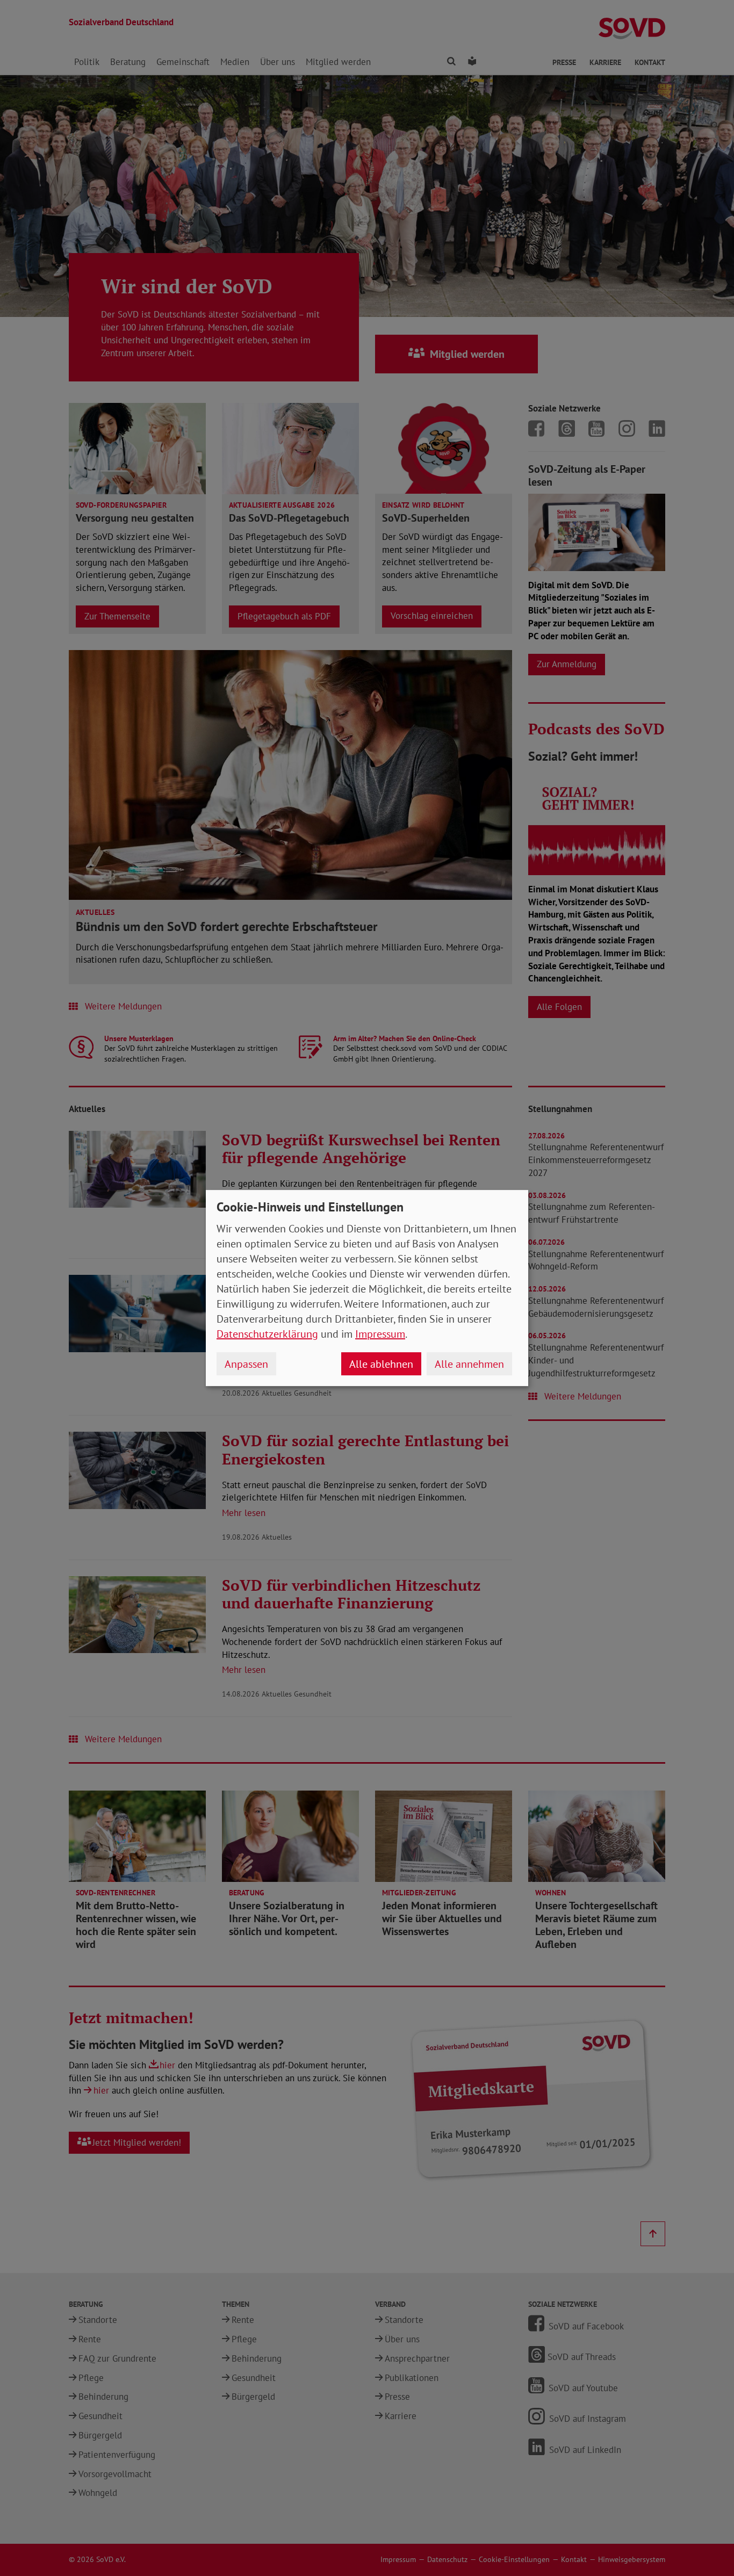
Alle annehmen (469, 1364)
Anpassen (246, 1364)
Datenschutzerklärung (267, 1334)
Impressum (380, 1334)
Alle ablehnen (381, 1364)
